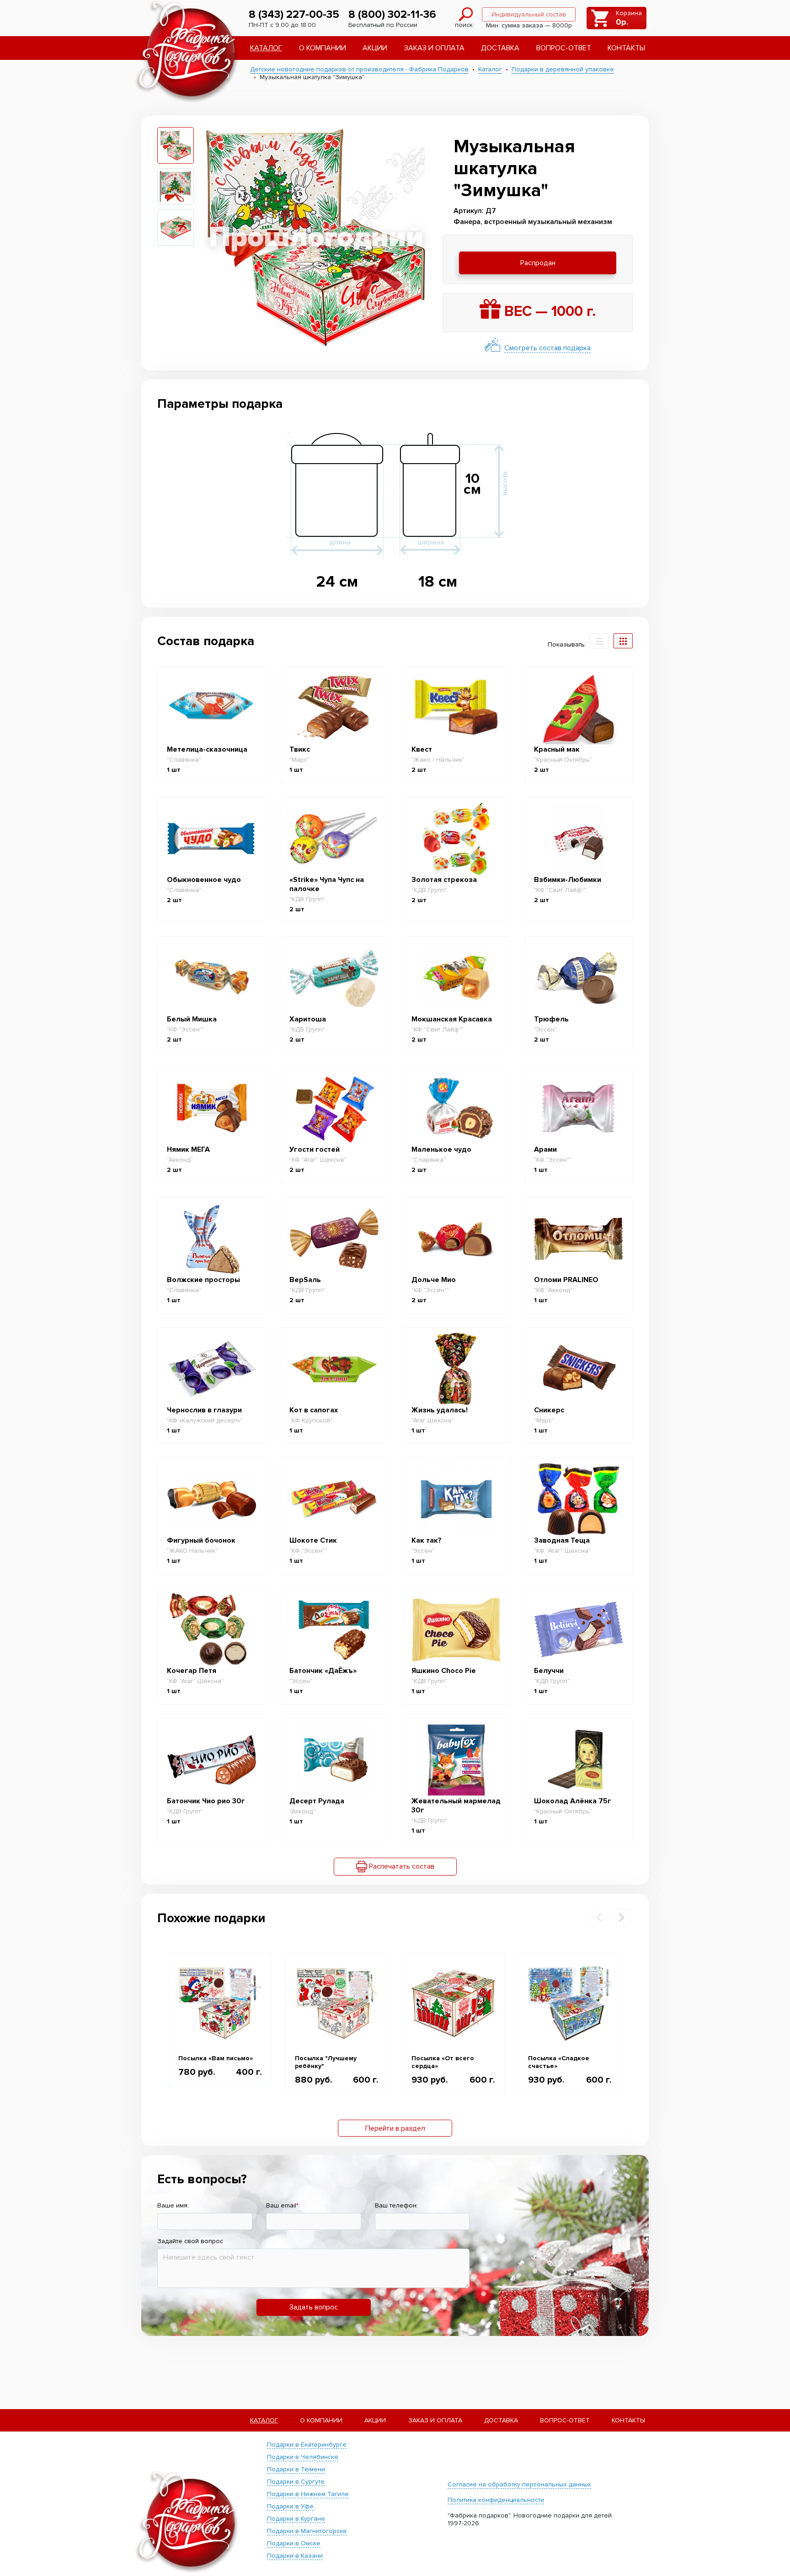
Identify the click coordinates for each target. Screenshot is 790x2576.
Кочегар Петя (192, 1671)
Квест (422, 749)
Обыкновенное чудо (204, 880)
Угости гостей (315, 1149)
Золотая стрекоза (444, 880)
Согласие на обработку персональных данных (519, 2484)
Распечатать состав (401, 1866)
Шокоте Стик (313, 1540)
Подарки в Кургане (296, 2519)
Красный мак (557, 749)
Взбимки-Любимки (568, 880)
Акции (375, 48)
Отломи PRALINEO (566, 1280)
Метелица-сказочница (207, 749)
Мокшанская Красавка (452, 1019)
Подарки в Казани (295, 2556)
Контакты (626, 48)
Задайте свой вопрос (190, 2241)
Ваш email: (283, 2205)
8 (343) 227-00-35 (294, 14)
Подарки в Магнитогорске (307, 2531)
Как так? (427, 1540)
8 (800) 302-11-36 (392, 14)
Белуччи (549, 1671)
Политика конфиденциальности (496, 2500)
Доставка (500, 48)
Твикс (300, 749)
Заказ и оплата (434, 48)
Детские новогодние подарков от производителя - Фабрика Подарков (359, 69)
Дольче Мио (434, 1280)
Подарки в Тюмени (296, 2469)
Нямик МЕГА (188, 1149)
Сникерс (549, 1410)
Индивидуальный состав (529, 14)
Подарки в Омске (294, 2543)
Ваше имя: (173, 2205)
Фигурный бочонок (201, 1540)
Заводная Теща (562, 1540)
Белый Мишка (192, 1019)
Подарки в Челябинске (303, 2457)
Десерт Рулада (317, 1801)
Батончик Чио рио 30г (206, 1801)
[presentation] (599, 1917)
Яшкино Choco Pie (444, 1671)
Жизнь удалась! (440, 1410)
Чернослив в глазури (204, 1410)
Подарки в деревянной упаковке (563, 69)
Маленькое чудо (441, 1149)
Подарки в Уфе (290, 2506)
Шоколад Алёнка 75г (573, 1801)
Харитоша (308, 1019)
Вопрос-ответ (564, 48)
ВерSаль (305, 1280)
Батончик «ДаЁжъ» (323, 1671)
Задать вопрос (314, 2307)
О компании (323, 48)
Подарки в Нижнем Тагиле (308, 2494)
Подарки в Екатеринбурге (307, 2445)
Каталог (266, 48)
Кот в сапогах (314, 1410)
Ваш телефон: (396, 2205)
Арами (545, 1149)
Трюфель (551, 1019)
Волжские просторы (203, 1280)
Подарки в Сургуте (296, 2482)
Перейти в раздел (395, 2128)
